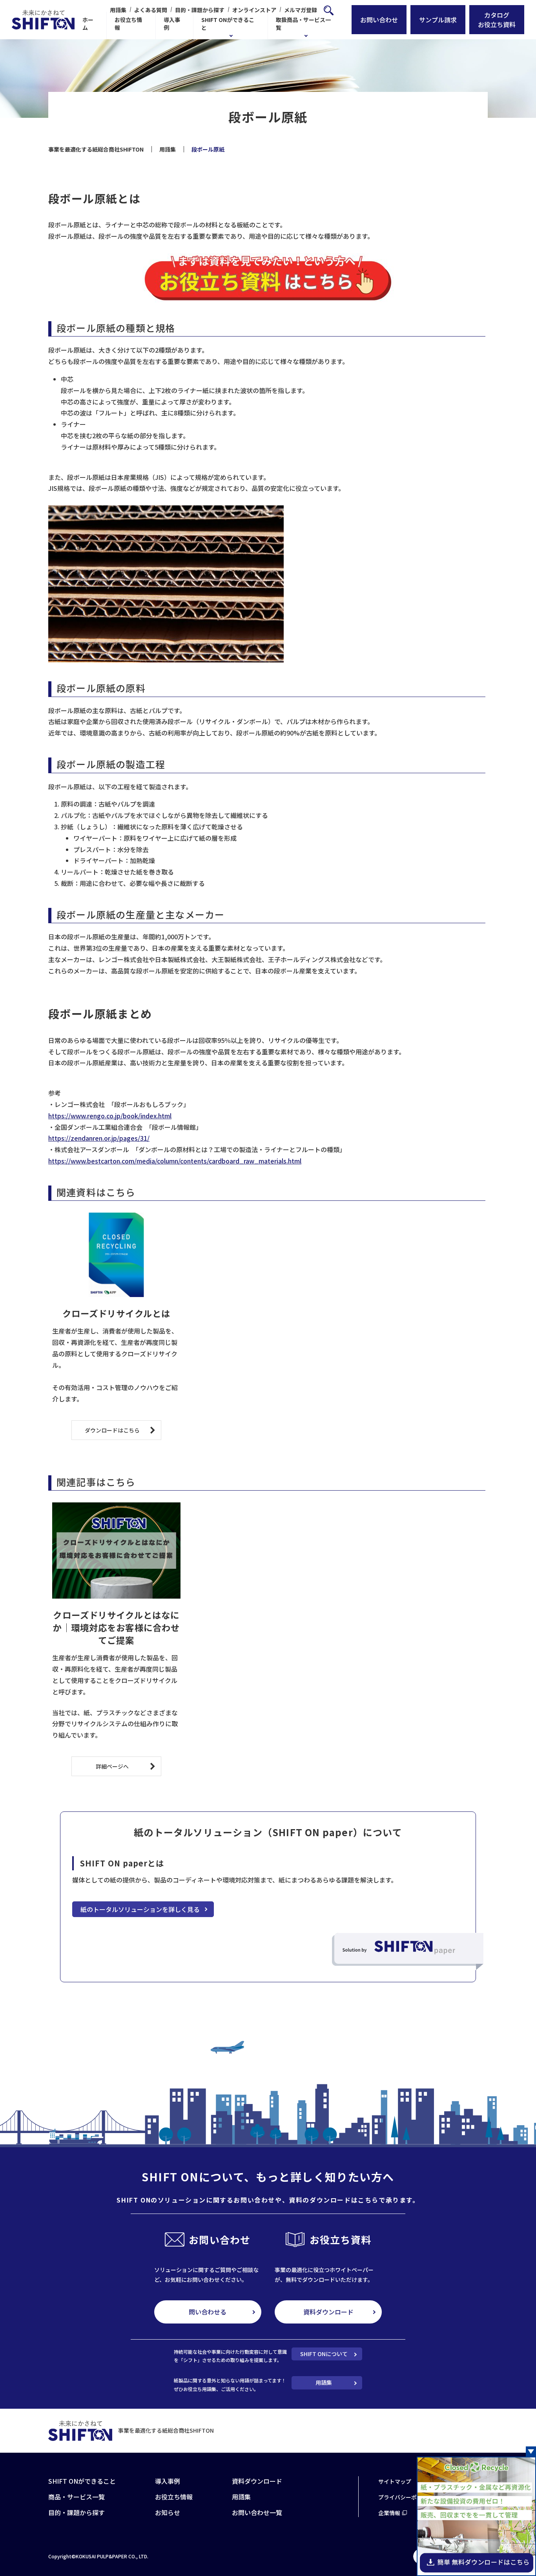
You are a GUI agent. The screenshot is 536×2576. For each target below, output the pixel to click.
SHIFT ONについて (324, 2354)
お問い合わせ (379, 20)
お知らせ (168, 2512)
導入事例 (172, 24)
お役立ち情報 (128, 24)
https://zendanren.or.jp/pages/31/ (99, 1138)
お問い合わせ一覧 (257, 2512)
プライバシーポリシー (406, 2497)
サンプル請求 (438, 20)
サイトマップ (395, 2481)
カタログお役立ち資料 (497, 20)
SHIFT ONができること (228, 24)
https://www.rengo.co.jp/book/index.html (110, 1116)
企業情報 (389, 2513)
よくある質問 (151, 10)
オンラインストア (254, 10)
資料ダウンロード (328, 2312)
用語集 (118, 10)
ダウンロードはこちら (112, 1430)
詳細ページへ (112, 1766)
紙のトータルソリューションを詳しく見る (140, 1909)
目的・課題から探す (200, 10)
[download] (476, 2571)
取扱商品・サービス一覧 (303, 24)
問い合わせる (208, 2312)
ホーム (88, 24)
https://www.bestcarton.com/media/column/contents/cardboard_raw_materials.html (175, 1161)
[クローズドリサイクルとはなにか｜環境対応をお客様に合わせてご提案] (116, 1551)
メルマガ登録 (301, 10)
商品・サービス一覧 (77, 2497)
